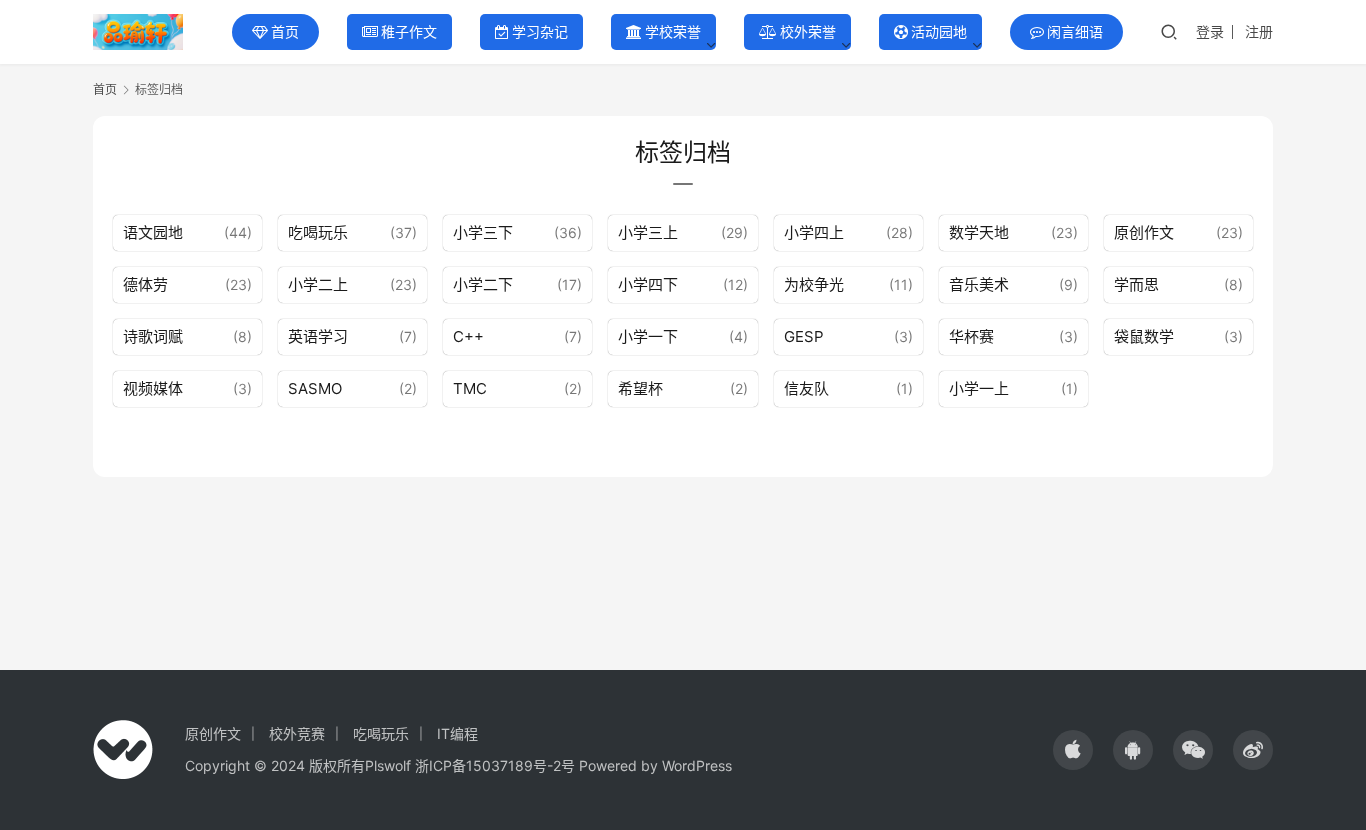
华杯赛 (971, 336)
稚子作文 (409, 31)
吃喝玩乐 (318, 232)
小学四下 (648, 284)
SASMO (315, 388)
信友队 (806, 388)
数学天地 (979, 232)
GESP (804, 336)
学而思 (1136, 284)
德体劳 (145, 284)
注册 (1259, 31)
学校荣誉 (673, 31)
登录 (1210, 31)
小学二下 (483, 284)
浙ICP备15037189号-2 (488, 765)
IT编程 (457, 733)
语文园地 (153, 232)
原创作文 (1144, 232)
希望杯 (640, 388)
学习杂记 (540, 31)
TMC (470, 388)
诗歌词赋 (153, 336)
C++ (468, 336)
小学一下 (648, 336)
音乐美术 (979, 284)
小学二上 (318, 284)
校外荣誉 (808, 31)
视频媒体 (153, 388)
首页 (285, 31)
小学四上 (814, 232)
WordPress (697, 765)
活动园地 (939, 31)
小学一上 (979, 388)
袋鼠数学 (1144, 336)
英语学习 (318, 336)
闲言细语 (1075, 31)
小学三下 (483, 232)
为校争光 (814, 284)
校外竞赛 (297, 733)
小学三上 (648, 232)
